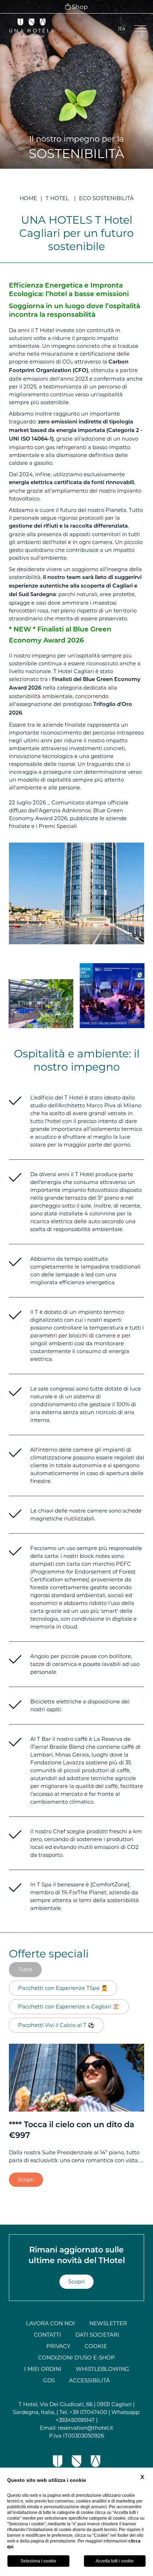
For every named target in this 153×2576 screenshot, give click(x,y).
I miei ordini (43, 2369)
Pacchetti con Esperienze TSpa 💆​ (63, 1988)
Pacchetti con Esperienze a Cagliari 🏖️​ (69, 2006)
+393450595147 (75, 2420)
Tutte (25, 1969)
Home (28, 198)
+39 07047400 (88, 2412)
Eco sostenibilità (106, 198)
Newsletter (108, 2323)
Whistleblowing (102, 2369)
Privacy (58, 2346)
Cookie (96, 2346)
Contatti (48, 2335)
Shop (79, 7)
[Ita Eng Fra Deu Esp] (121, 29)
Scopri (26, 2179)
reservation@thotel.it (85, 2428)
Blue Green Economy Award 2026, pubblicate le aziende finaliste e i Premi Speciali (68, 818)
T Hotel (57, 198)
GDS (49, 2380)
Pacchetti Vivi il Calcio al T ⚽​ (56, 2025)
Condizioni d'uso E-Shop (76, 2357)
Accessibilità (89, 2380)
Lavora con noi (51, 2323)
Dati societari (97, 2335)
